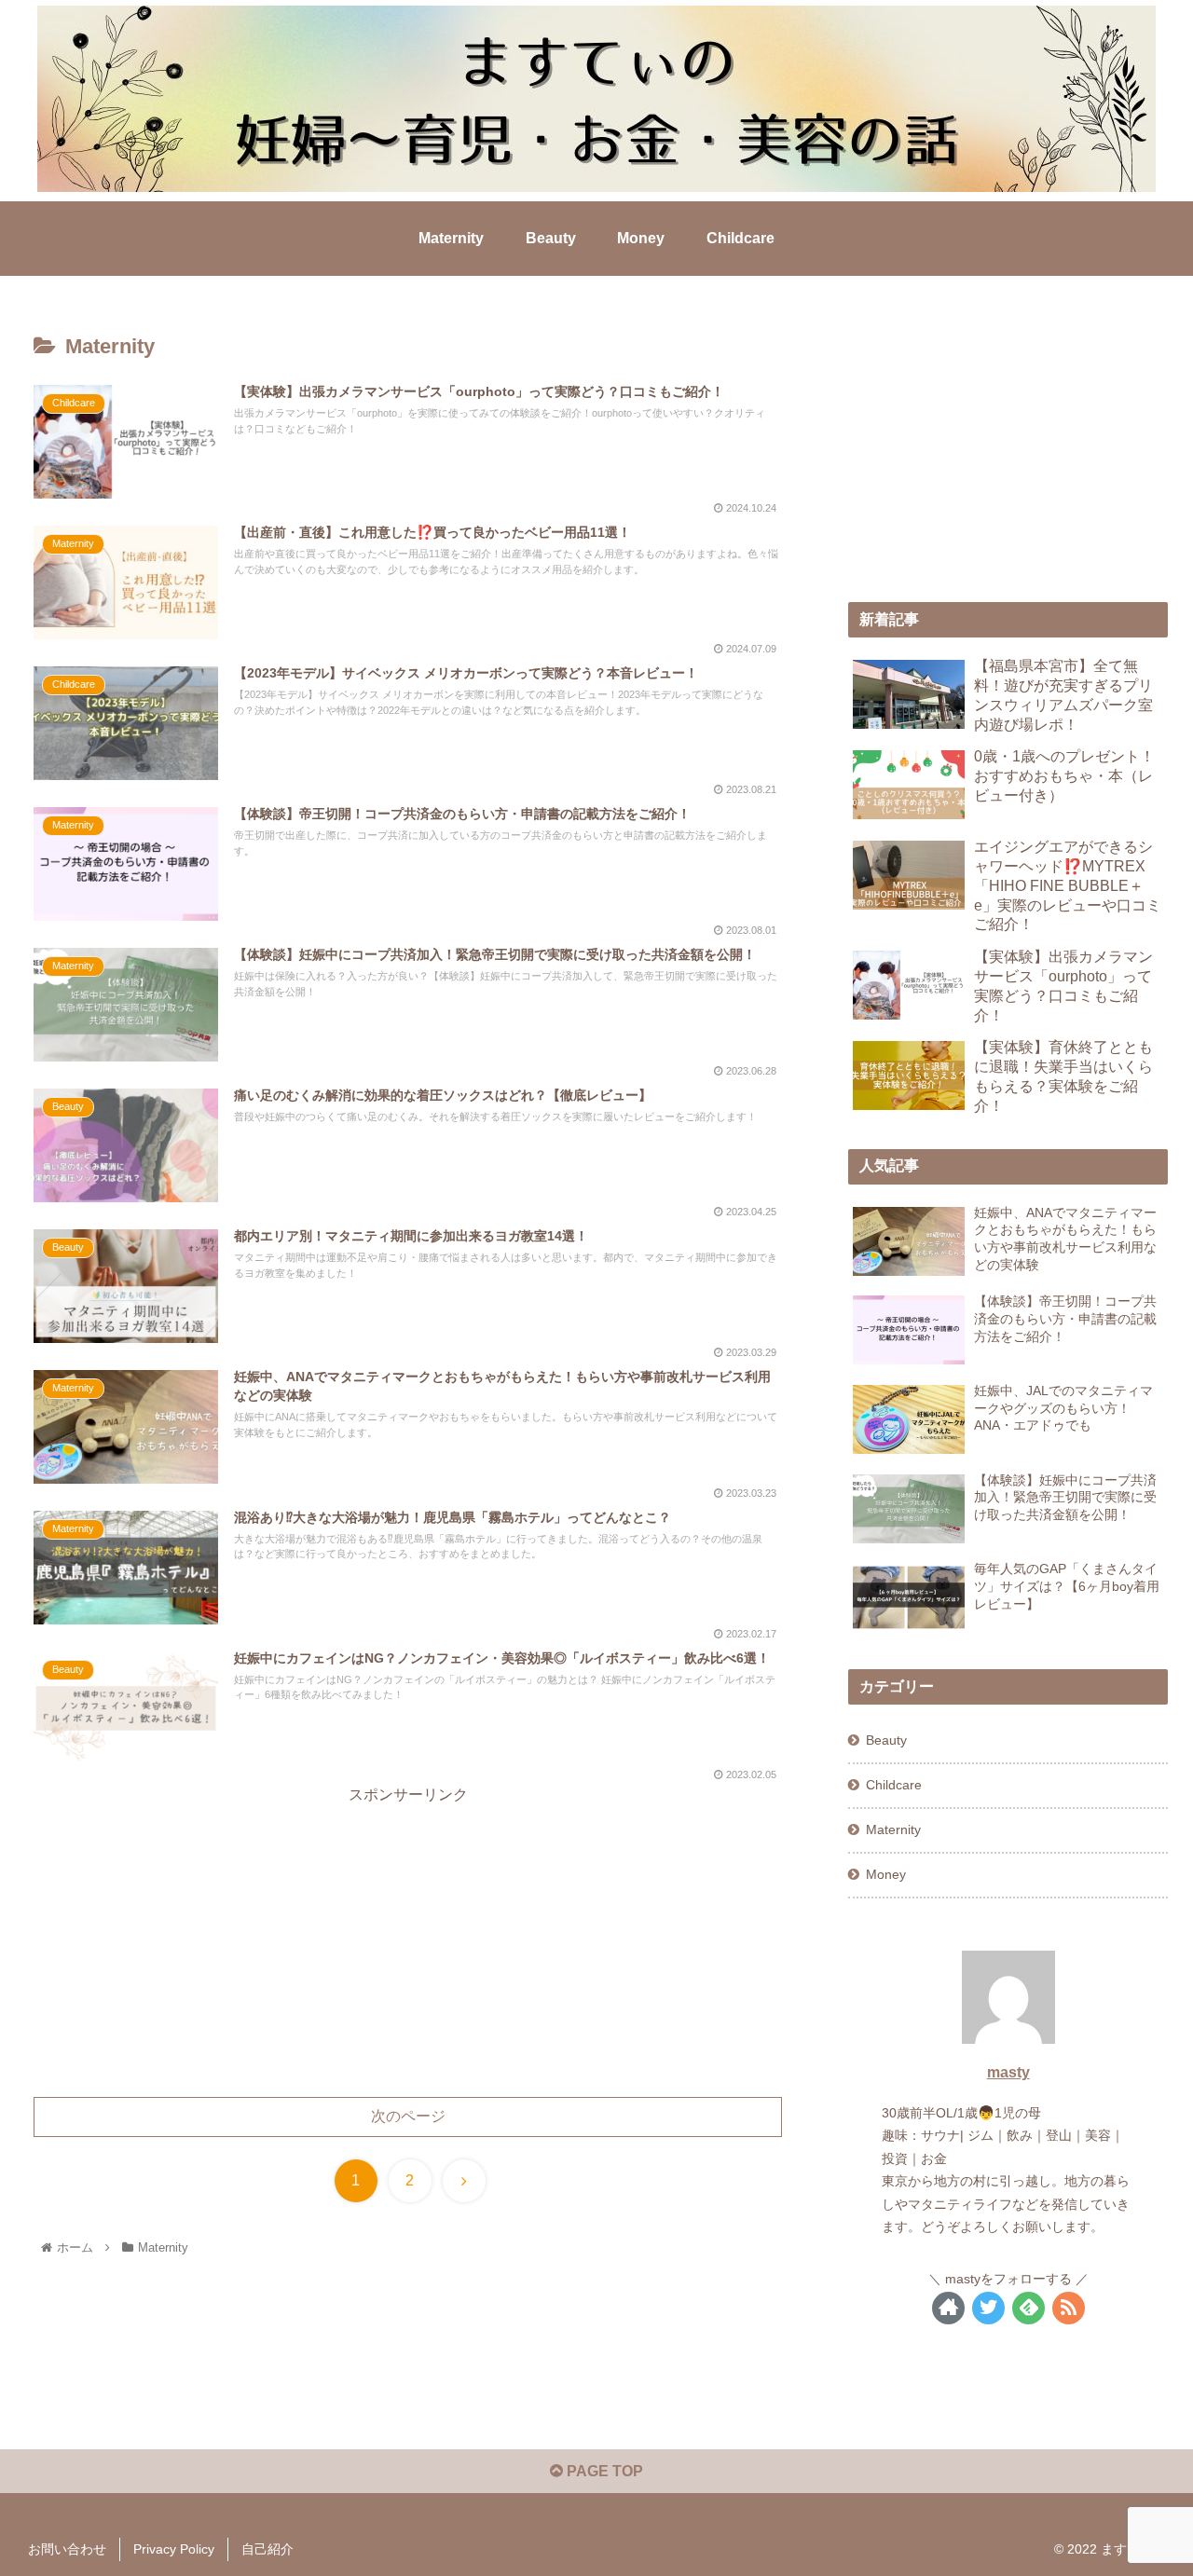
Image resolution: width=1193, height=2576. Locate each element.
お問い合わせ (67, 2549)
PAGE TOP (603, 2471)
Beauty (886, 1740)
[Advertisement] (408, 1939)
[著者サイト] (948, 2308)
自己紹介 (267, 2549)
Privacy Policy (174, 2549)
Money (886, 1874)
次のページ (408, 2116)
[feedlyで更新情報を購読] (1028, 2308)
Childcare (894, 1785)
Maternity (893, 1829)
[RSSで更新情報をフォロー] (1069, 2308)
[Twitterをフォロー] (988, 2308)
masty (1008, 2072)
